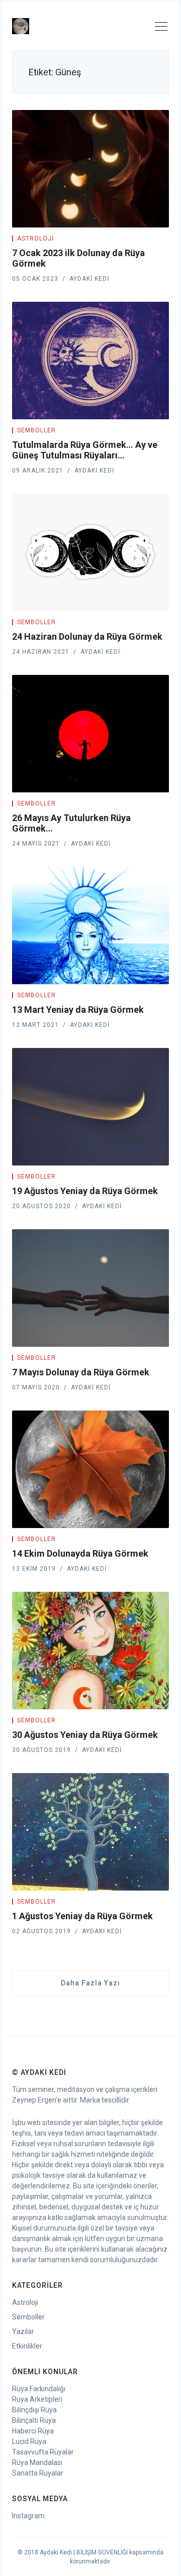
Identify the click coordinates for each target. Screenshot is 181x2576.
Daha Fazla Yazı (90, 1983)
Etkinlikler (27, 2346)
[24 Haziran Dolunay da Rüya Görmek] (90, 552)
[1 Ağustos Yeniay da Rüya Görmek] (90, 1832)
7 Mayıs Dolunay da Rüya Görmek (81, 1372)
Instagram (28, 2516)
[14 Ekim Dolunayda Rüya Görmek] (90, 1469)
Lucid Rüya (29, 2441)
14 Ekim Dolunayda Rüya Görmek (80, 1553)
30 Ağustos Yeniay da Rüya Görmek (85, 1735)
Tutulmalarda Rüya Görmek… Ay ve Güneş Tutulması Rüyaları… (85, 450)
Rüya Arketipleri (37, 2399)
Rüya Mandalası (37, 2463)
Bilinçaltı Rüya (34, 2420)
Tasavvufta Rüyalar (43, 2452)
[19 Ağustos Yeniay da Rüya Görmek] (90, 1107)
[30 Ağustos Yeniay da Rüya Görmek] (90, 1651)
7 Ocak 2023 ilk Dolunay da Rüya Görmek (78, 258)
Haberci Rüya (33, 2431)
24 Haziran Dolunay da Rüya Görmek (87, 636)
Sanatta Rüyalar (38, 2473)
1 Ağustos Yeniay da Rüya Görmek (82, 1916)
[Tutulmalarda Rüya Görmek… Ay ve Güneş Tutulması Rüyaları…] (90, 361)
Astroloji (35, 239)
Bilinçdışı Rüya (34, 2410)
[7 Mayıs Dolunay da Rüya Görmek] (90, 1288)
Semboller (36, 430)
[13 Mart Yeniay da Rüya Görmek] (90, 925)
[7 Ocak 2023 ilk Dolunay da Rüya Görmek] (90, 169)
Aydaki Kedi (89, 279)
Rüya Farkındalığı (39, 2389)
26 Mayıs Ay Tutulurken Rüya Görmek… (71, 823)
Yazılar (23, 2331)
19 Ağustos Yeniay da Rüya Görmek (85, 1191)
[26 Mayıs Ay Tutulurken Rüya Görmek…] (90, 734)
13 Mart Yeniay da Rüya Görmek (78, 1010)
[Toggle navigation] (161, 28)
